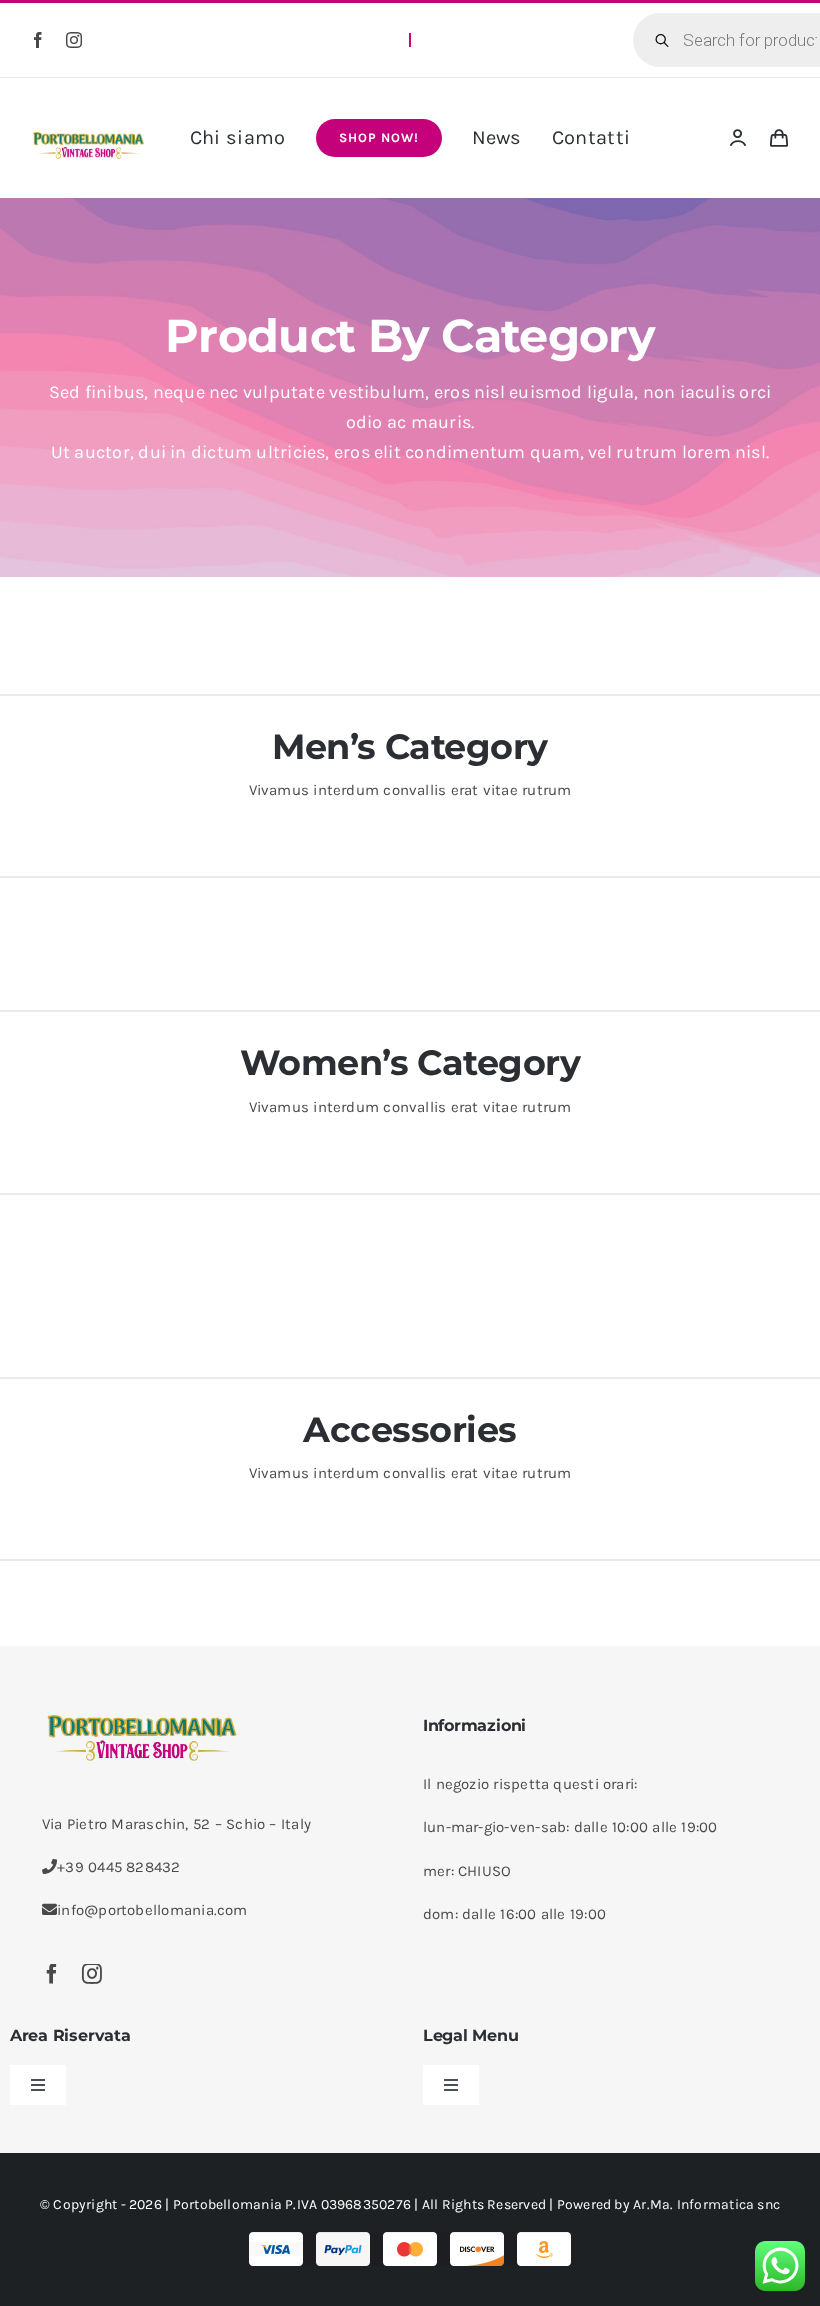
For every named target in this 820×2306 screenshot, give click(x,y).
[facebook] (38, 40)
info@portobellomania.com (152, 1910)
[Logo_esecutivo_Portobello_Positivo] (88, 134)
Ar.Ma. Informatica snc (706, 2204)
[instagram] (74, 40)
